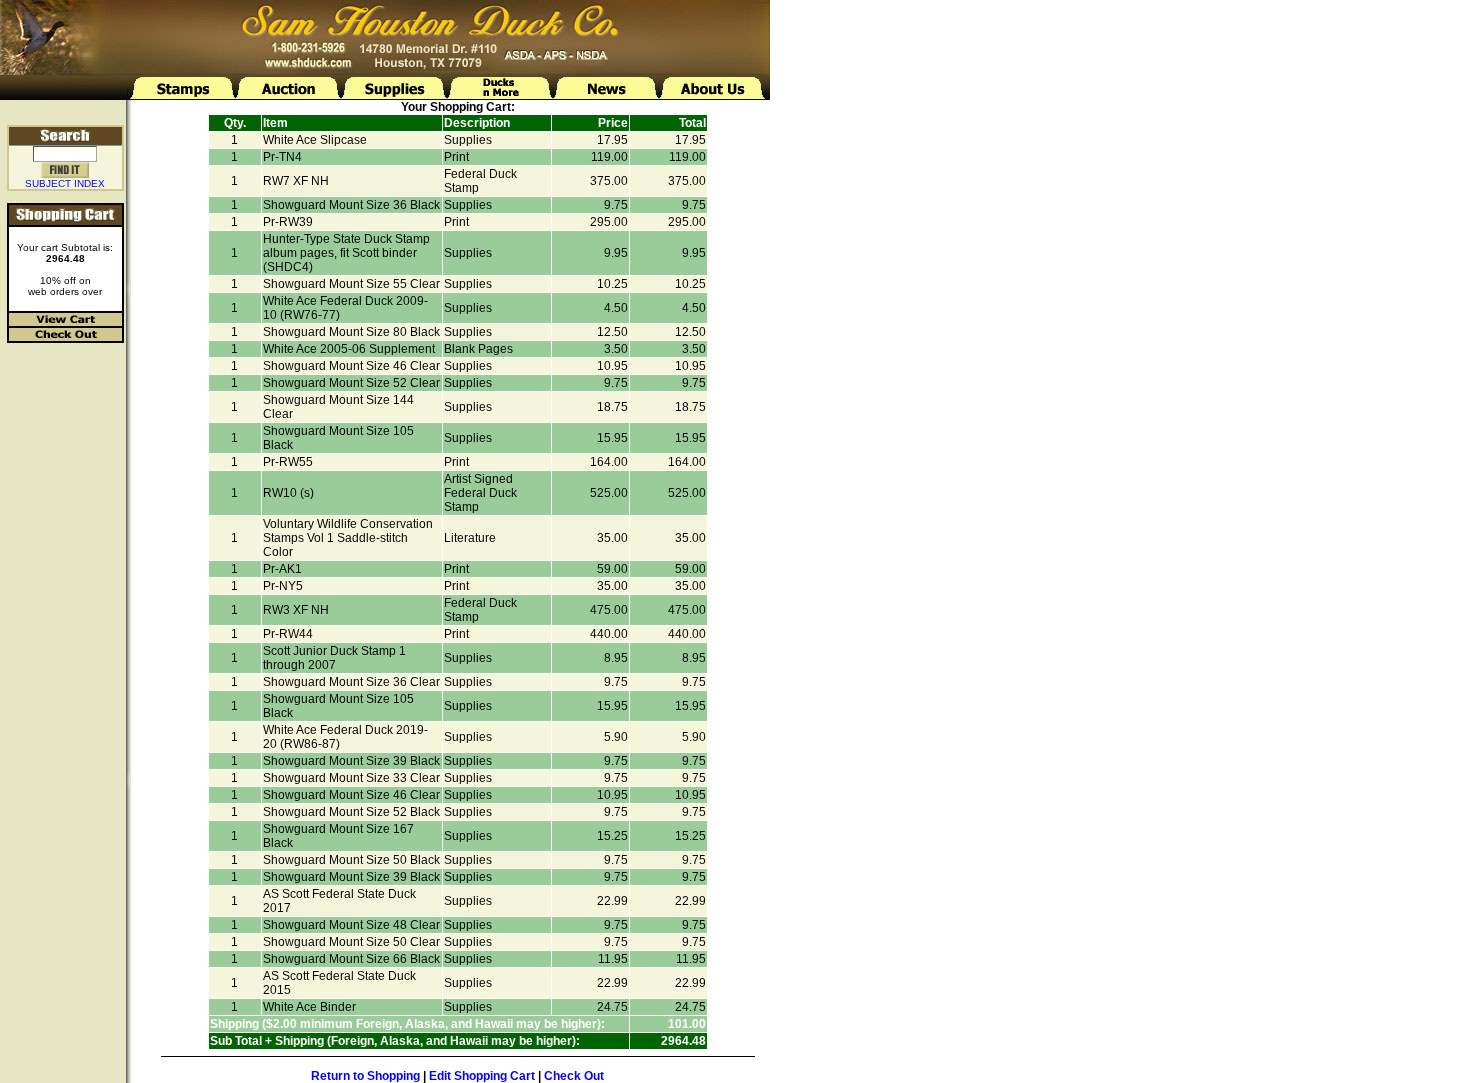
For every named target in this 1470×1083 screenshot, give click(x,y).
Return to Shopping (365, 1076)
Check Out (574, 1076)
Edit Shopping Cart (482, 1076)
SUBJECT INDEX (65, 183)
